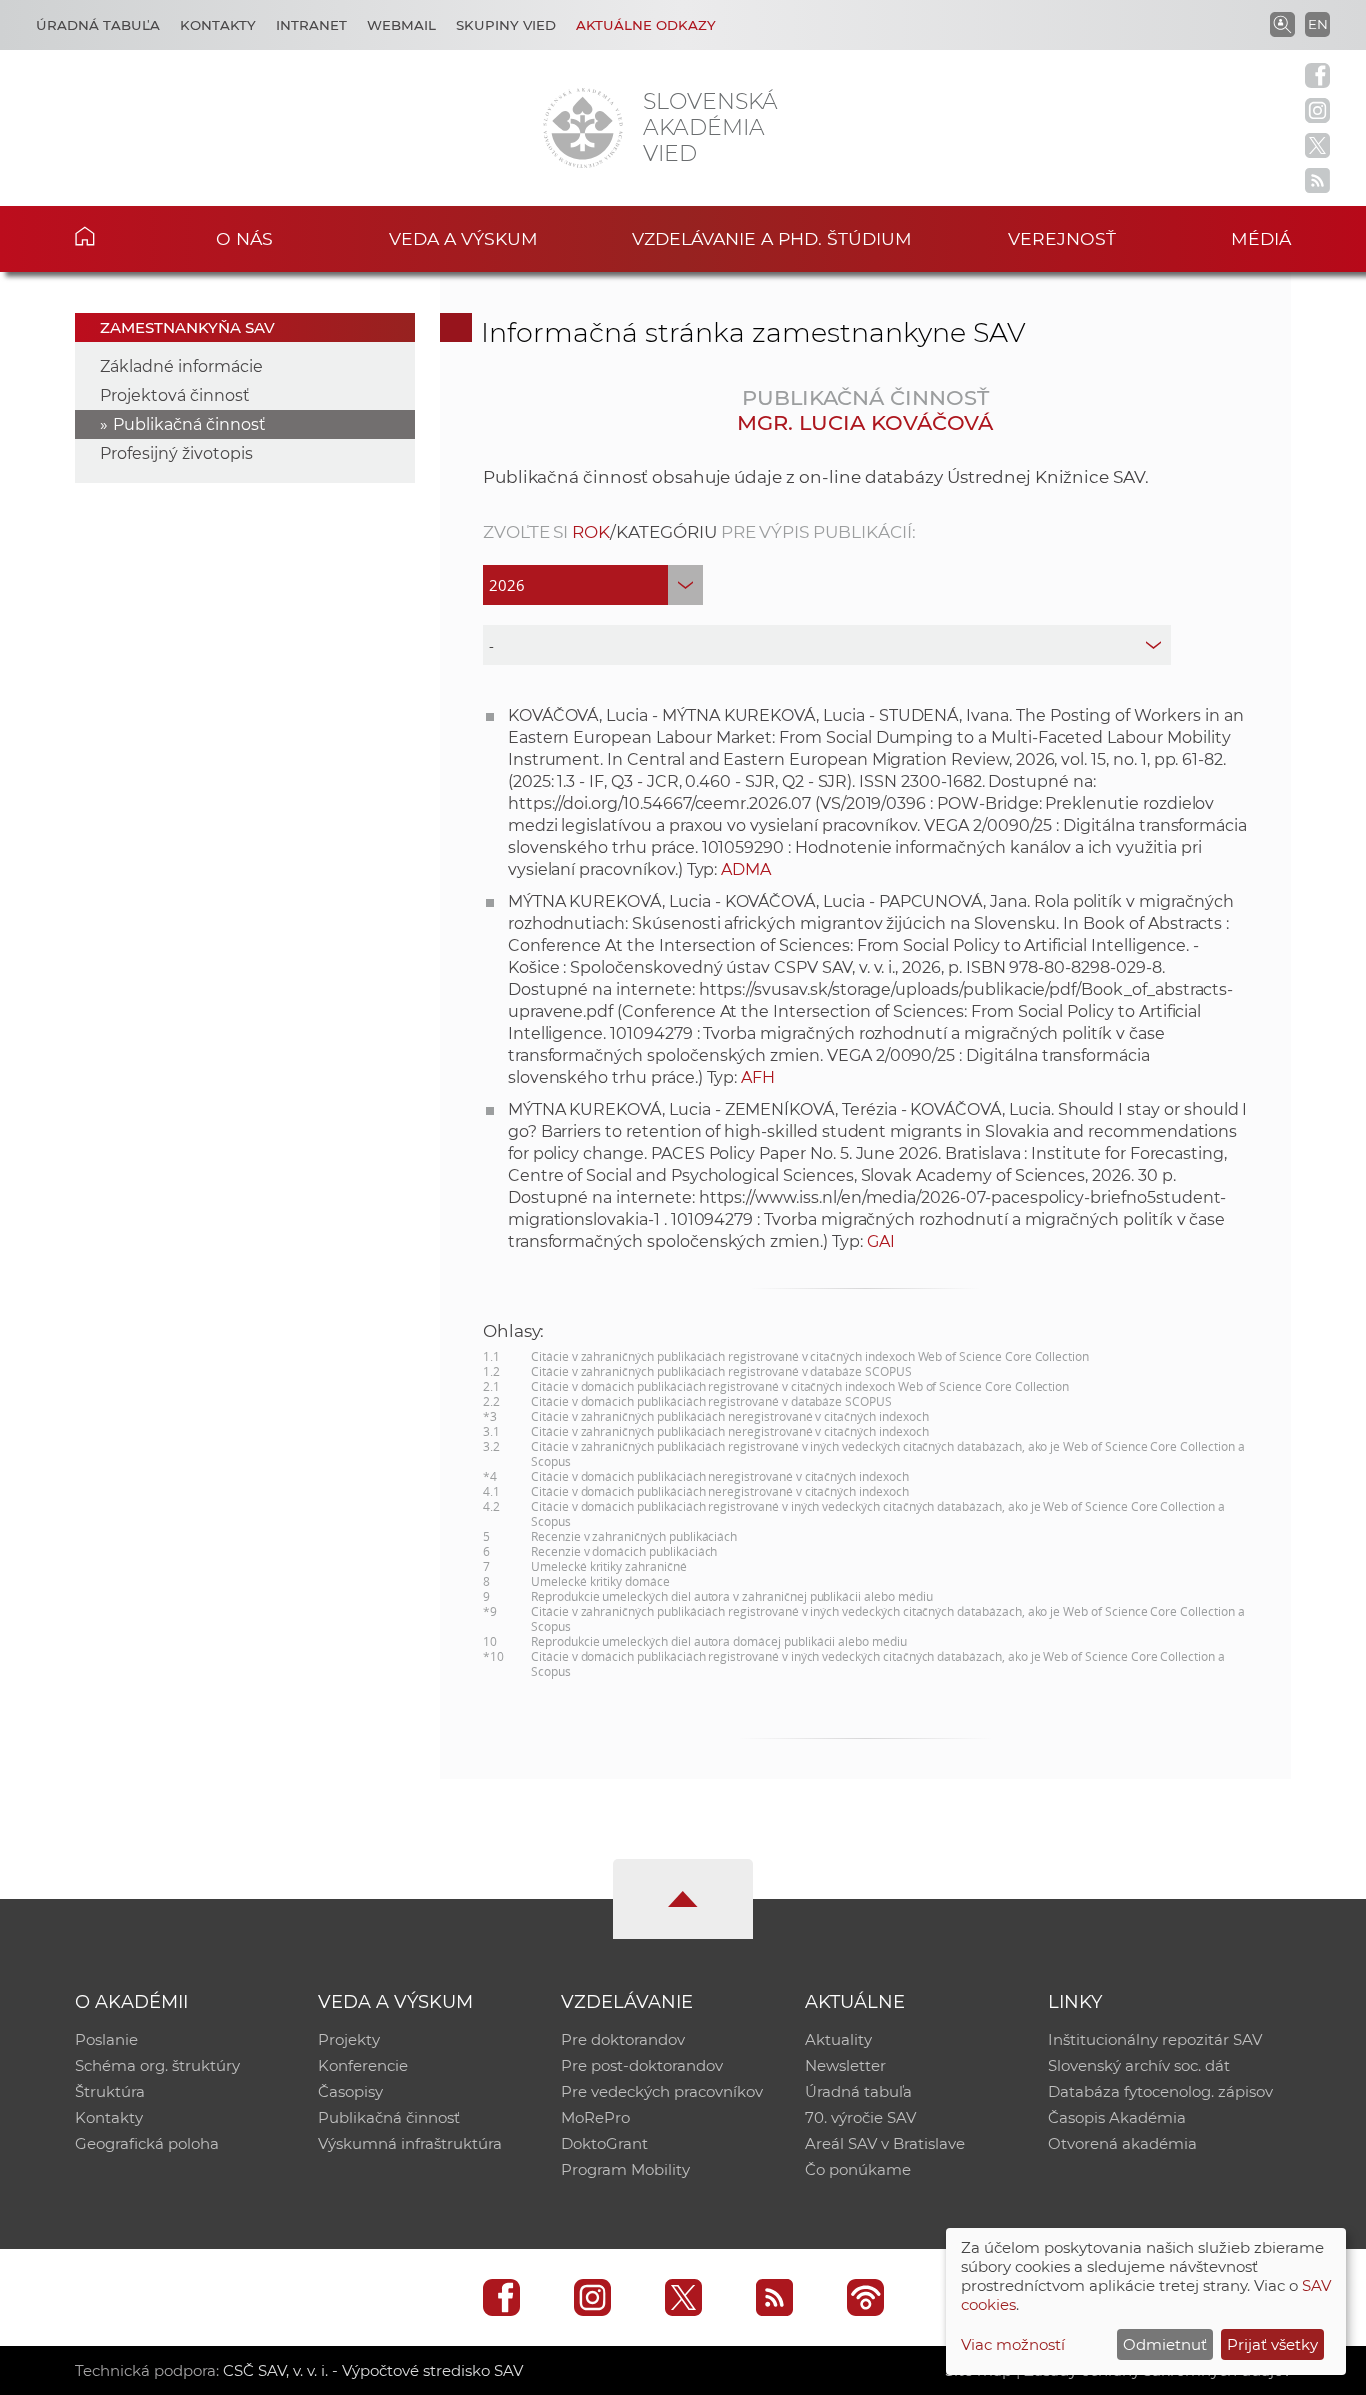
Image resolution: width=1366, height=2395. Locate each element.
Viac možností (1013, 2344)
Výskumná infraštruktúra (410, 2143)
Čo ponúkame (858, 2169)
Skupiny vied (506, 25)
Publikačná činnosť (189, 424)
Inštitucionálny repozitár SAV (1155, 2039)
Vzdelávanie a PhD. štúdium (772, 238)
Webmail (401, 25)
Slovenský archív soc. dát (1139, 2065)
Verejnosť (1062, 238)
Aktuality (838, 2039)
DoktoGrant (604, 2143)
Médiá (1261, 238)
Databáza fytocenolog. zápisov (1160, 2091)
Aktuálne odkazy (646, 25)
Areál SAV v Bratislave (885, 2143)
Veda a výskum (463, 238)
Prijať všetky (1272, 2344)
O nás (244, 238)
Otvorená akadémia (1122, 2143)
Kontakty (218, 25)
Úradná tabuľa (98, 25)
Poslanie (106, 2039)
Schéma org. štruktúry (157, 2065)
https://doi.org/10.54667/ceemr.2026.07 (659, 803)
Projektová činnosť (175, 395)
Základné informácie (181, 366)
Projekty (349, 2039)
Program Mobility (625, 2169)
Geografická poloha (147, 2143)
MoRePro (595, 2117)
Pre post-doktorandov (642, 2065)
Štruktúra (110, 2091)
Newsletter (845, 2065)
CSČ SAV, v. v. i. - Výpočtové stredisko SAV (373, 2370)
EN (1318, 24)
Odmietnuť (1165, 2344)
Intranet (311, 25)
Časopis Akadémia (1117, 2117)
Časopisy (350, 2091)
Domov (115, 236)
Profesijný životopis (176, 453)
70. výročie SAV (860, 2117)
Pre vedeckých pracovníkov (662, 2091)
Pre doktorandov (623, 2039)
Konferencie (363, 2065)
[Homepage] (583, 128)
